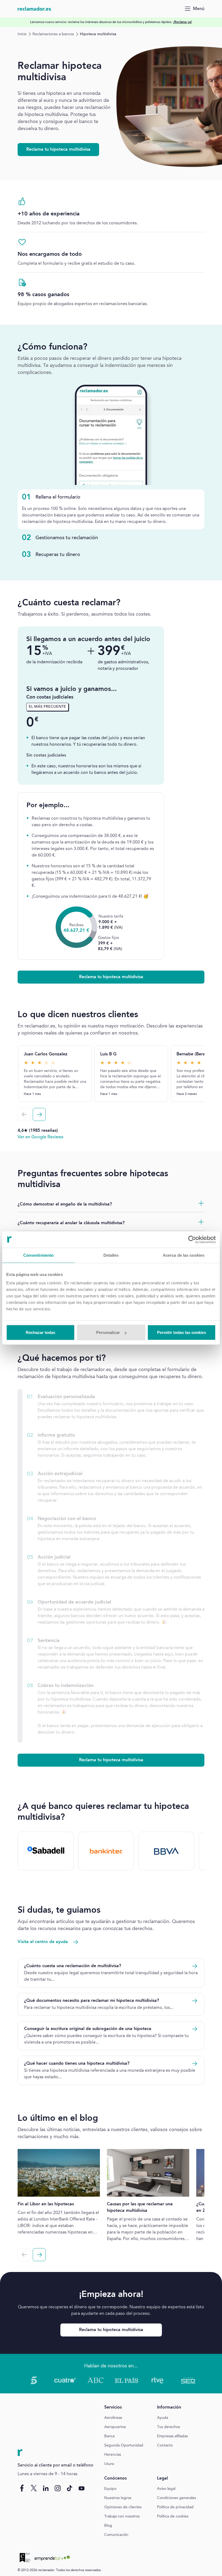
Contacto (165, 2445)
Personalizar (108, 1332)
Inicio (22, 34)
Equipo (110, 2489)
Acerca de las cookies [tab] (184, 1255)
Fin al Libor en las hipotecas (46, 2204)
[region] (111, 22)
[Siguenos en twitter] (34, 2488)
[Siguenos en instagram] (58, 2488)
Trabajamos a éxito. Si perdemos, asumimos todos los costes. (84, 614)
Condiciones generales (177, 2498)
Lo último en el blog (58, 2119)
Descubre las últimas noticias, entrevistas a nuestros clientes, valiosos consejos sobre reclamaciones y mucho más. (110, 2133)
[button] (111, 977)
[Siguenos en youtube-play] (81, 2488)
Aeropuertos (115, 2427)
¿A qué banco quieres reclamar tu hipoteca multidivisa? (103, 1812)
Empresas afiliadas (172, 2436)
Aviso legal (166, 2489)
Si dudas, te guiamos (59, 1911)
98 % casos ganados (43, 295)
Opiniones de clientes (123, 2507)
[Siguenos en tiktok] (70, 2488)
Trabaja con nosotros (122, 2516)
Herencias (113, 2455)
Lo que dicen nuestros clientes (78, 1015)
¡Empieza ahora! (111, 2295)
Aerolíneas (113, 2418)
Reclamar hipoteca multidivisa (60, 72)
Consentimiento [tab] (38, 1255)
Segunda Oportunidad (124, 2445)
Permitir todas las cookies (182, 1332)
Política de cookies (173, 2516)
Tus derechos (169, 2427)
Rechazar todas (40, 1332)
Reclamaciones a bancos (53, 34)
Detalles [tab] (111, 1255)
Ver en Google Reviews (40, 1137)
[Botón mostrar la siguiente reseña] (39, 1114)
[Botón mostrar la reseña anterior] (24, 1114)
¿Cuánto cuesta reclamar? (69, 603)
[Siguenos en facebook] (22, 2488)
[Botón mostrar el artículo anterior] (24, 2255)
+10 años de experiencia (49, 214)
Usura (109, 2464)
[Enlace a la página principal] (34, 9)
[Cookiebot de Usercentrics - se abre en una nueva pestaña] (192, 1239)
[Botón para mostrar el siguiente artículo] (39, 2255)
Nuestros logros (118, 2498)
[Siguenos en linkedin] (46, 2488)
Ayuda (163, 2418)
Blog (108, 2526)
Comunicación (116, 2535)
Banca (109, 2436)
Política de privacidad (175, 2507)
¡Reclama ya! (182, 22)
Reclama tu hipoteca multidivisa (58, 150)
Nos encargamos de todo (50, 254)
